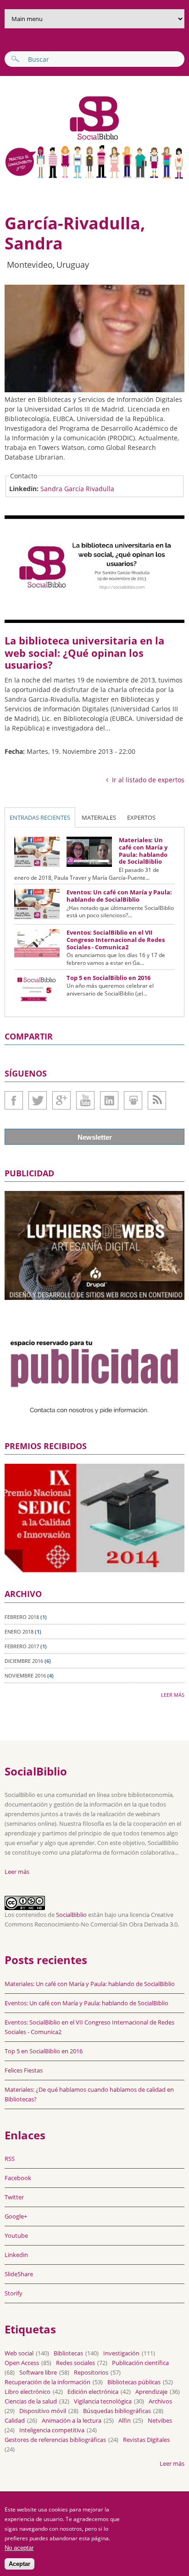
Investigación (121, 2353)
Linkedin (109, 1100)
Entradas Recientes (40, 817)
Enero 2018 (19, 1632)
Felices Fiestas (24, 2070)
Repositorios (91, 2372)
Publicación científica (140, 2363)
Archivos (160, 2401)
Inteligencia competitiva (52, 2430)
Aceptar (19, 2564)
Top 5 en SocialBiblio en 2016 (108, 978)
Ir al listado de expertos (148, 780)
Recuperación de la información (47, 2382)
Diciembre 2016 (24, 1661)
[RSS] (157, 1100)
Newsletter (95, 1137)
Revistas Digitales (146, 2440)
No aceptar (19, 2548)
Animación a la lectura (72, 2420)
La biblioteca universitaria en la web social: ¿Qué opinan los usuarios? (84, 652)
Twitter (38, 1100)
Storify (14, 2293)
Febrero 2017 (22, 1646)
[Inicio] (63, 139)
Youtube (85, 1100)
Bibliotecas (68, 2353)
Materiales (99, 817)
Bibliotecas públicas (134, 2382)
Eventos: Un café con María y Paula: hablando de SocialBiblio (119, 896)
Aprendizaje (151, 2392)
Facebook (14, 1100)
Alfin (125, 2420)
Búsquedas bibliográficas (117, 2411)
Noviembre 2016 (25, 1675)
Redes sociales (75, 2363)
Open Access (22, 2363)
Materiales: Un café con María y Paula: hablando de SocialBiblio (143, 851)
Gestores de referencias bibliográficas (55, 2440)
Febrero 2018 (22, 1617)
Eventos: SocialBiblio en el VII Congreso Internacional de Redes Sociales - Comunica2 (116, 939)
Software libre (38, 2372)
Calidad (15, 2420)
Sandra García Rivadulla (77, 489)
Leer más (173, 1695)
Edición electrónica (93, 2392)
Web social (19, 2353)
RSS (10, 2159)
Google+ (61, 1100)
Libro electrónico (28, 2392)
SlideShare (133, 1100)
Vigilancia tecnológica (103, 2401)
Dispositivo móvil (43, 2411)
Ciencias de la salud (31, 2401)
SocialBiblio (71, 1915)
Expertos (141, 817)
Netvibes (160, 2420)
